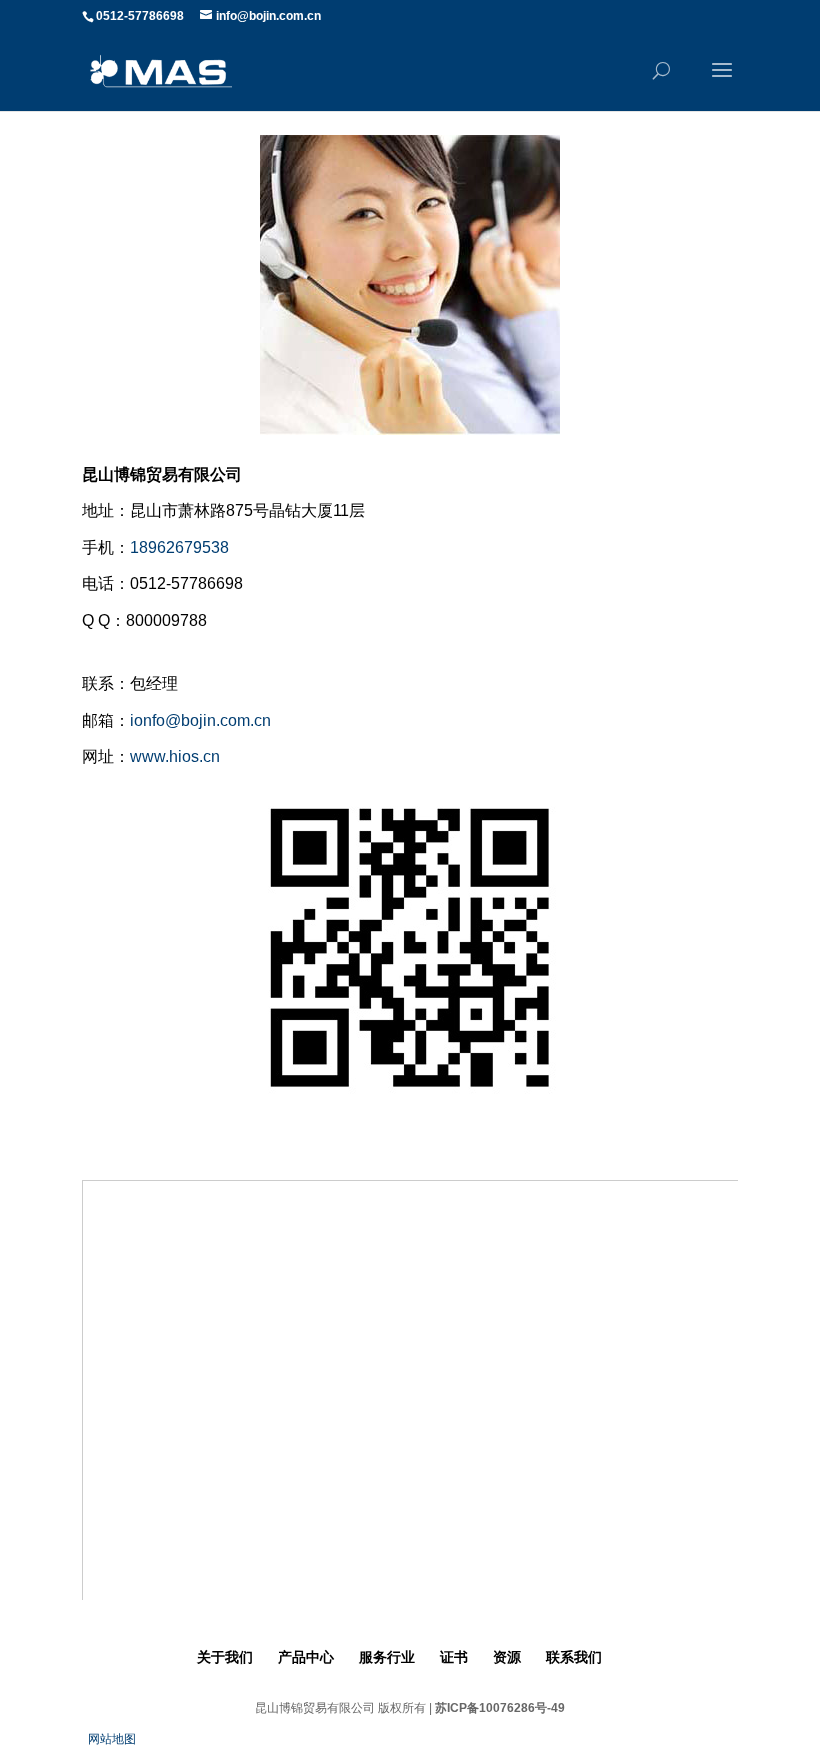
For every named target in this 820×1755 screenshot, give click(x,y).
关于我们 (225, 1657)
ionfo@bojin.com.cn (200, 720)
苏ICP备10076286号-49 (500, 1708)
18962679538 (179, 547)
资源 (507, 1657)
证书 (454, 1657)
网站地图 (112, 1739)
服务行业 (387, 1657)
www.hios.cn (175, 756)
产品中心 (306, 1657)
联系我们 (574, 1657)
